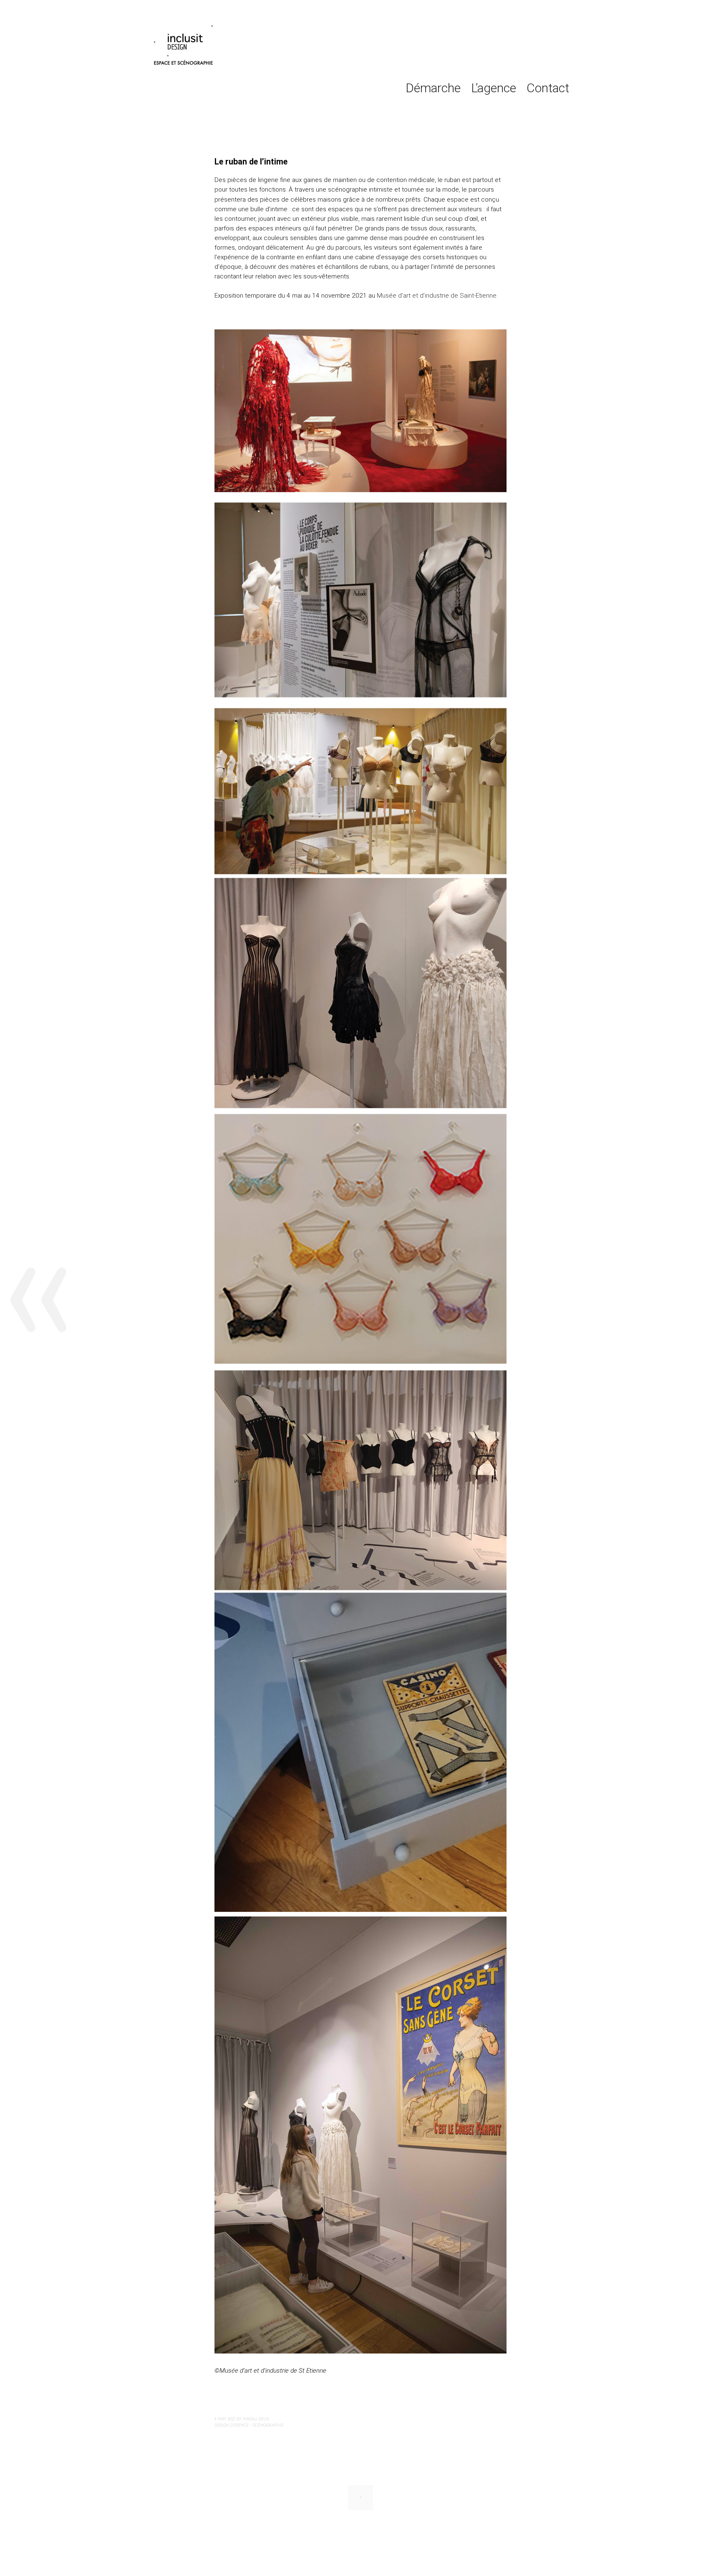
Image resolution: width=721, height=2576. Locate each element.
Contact (548, 88)
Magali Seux (256, 2419)
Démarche (433, 88)
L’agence (494, 88)
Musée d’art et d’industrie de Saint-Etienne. (437, 296)
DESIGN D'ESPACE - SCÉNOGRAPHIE (249, 2425)
